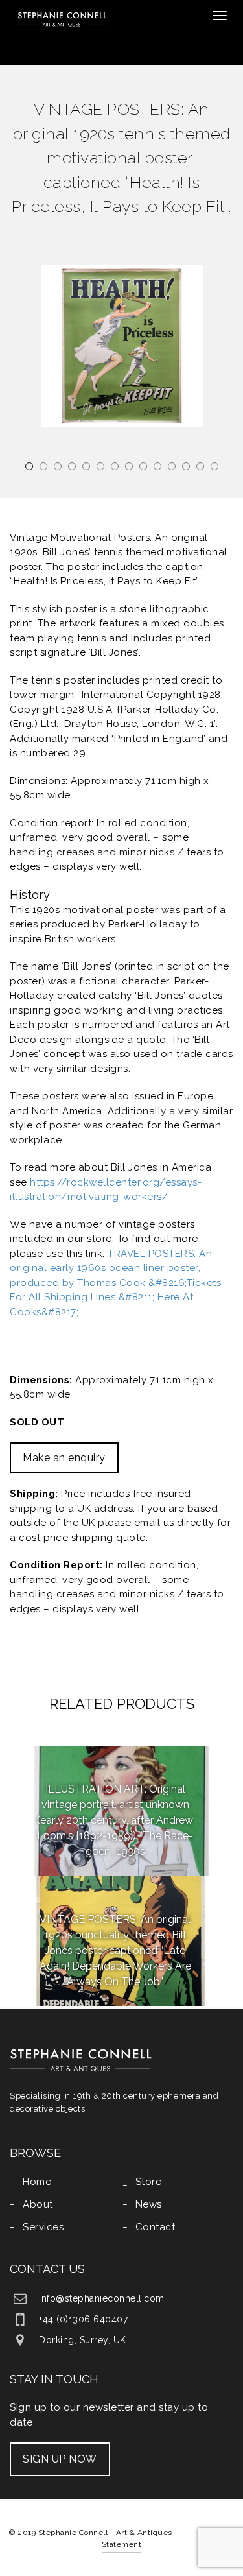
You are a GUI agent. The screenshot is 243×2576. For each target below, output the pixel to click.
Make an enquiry (64, 1458)
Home (37, 2182)
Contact (156, 2227)
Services (43, 2227)
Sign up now (60, 2459)
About (38, 2204)
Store (149, 2182)
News (149, 2204)
